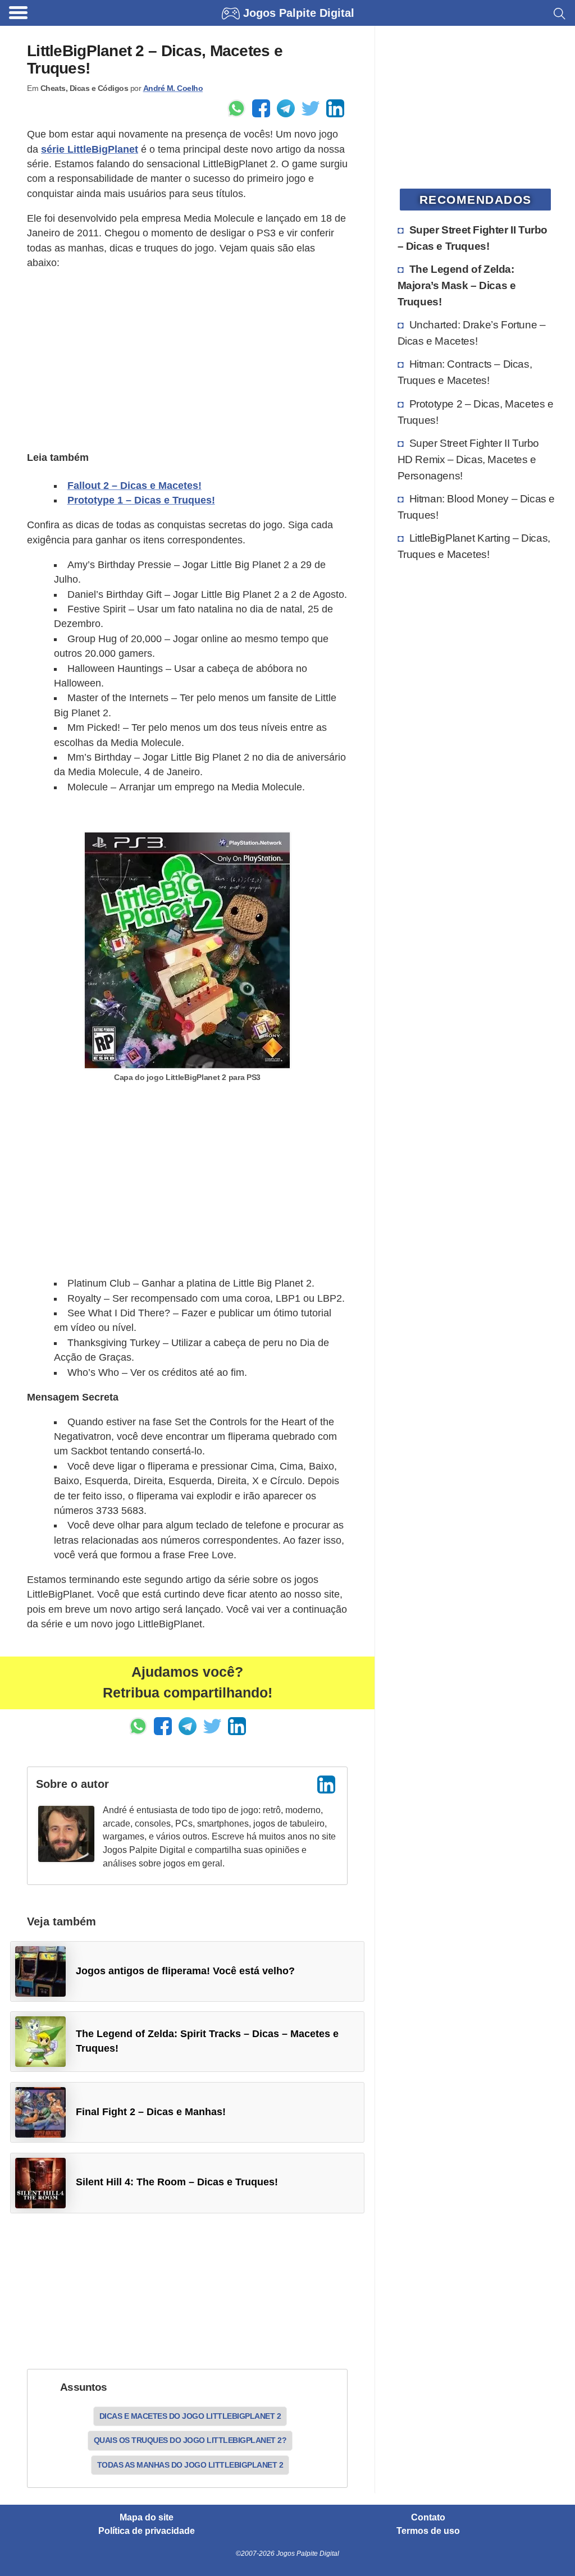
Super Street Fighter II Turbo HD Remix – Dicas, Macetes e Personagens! (468, 459)
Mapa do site (147, 2518)
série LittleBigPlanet (90, 149)
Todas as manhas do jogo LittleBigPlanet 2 (190, 2465)
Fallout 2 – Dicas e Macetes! (134, 486)
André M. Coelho (173, 88)
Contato (428, 2518)
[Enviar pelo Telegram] (286, 108)
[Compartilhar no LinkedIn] (335, 108)
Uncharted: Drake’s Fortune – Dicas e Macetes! (472, 333)
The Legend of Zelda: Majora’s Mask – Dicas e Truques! (457, 285)
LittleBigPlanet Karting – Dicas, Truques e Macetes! (474, 546)
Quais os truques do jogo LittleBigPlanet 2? (190, 2440)
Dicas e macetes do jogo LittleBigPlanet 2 (190, 2416)
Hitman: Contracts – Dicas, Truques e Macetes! (465, 372)
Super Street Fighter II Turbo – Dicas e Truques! (473, 238)
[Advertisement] (187, 359)
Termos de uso (428, 2531)
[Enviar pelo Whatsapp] (236, 108)
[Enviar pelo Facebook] (261, 108)
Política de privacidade (147, 2531)
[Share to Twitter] (311, 108)
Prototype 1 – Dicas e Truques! (141, 500)
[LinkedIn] (326, 1785)
